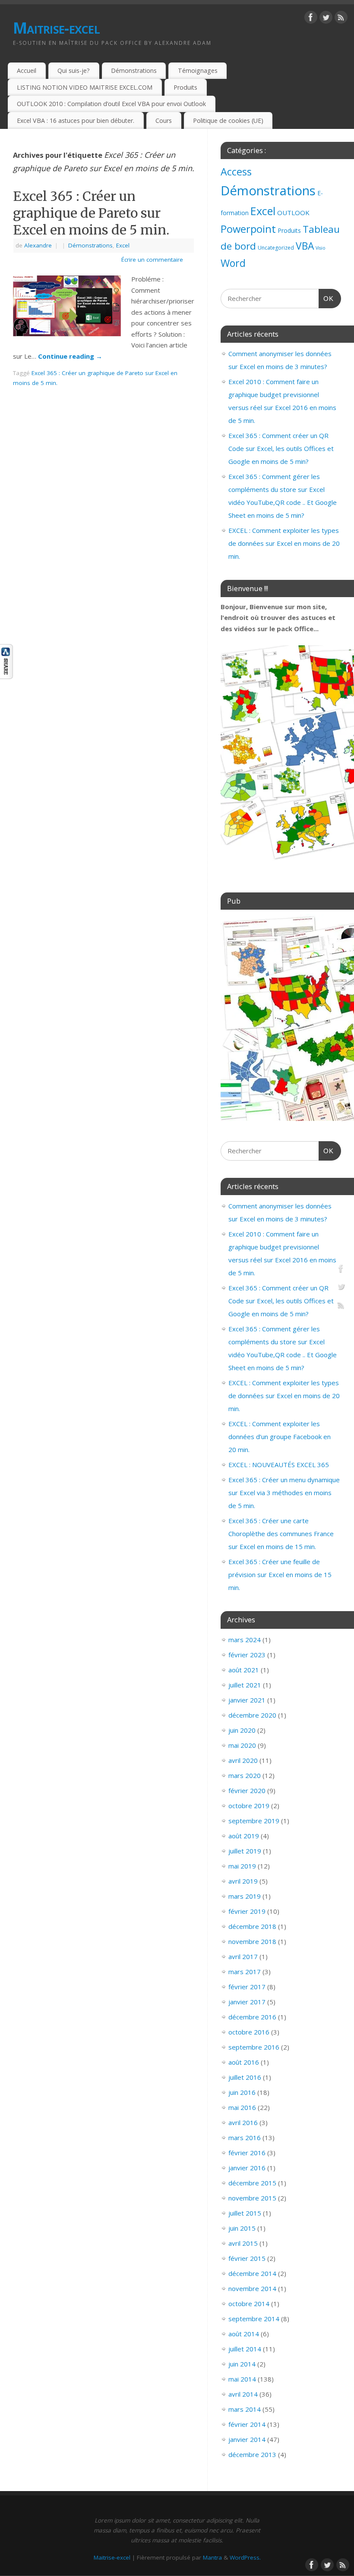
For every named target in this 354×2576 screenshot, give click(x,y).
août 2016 (244, 2062)
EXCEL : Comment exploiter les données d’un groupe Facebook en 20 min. (280, 1437)
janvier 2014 (247, 2439)
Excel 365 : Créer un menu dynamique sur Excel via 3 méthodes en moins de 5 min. (284, 1493)
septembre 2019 (254, 1821)
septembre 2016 (254, 2047)
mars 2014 (245, 2409)
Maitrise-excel (56, 28)
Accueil (27, 70)
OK (326, 298)
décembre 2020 (252, 1715)
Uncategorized (276, 248)
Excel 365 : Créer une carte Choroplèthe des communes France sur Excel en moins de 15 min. (281, 1534)
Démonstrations (134, 70)
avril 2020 (243, 1760)
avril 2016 (243, 2122)
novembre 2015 (252, 2198)
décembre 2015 (252, 2183)
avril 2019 (243, 1881)
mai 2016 (242, 2107)
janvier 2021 (247, 1700)
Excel (123, 245)
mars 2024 (245, 1640)
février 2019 (247, 1911)
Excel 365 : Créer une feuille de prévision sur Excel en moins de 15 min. (280, 1574)
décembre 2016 (252, 2017)
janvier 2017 (247, 2002)
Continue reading (70, 356)
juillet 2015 (245, 2213)
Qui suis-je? (74, 70)
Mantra (212, 2557)
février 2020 (247, 1790)
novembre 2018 (252, 1941)
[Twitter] (326, 19)
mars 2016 (245, 2138)
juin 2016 (242, 2092)
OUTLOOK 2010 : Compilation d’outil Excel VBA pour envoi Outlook (111, 104)
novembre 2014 (252, 2288)
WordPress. (245, 2557)
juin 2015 (242, 2228)
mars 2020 (245, 1775)
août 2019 (244, 1836)
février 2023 (247, 1655)
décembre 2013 (252, 2454)
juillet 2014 (245, 2349)
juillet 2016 (245, 2077)
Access (236, 172)
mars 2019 (245, 1896)
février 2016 (247, 2153)
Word (233, 263)
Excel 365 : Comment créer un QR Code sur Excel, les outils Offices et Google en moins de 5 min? (281, 448)
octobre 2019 (249, 1806)
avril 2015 (243, 2243)
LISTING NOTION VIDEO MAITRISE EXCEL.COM (85, 87)
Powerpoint (248, 229)
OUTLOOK (293, 213)
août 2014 (244, 2334)
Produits (185, 87)
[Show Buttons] (6, 676)
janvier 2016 (247, 2168)
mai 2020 (242, 1745)
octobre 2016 (249, 2032)
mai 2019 (242, 1866)
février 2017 (247, 1987)
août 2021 (244, 1670)
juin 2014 (242, 2364)
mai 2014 (242, 2379)
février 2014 (247, 2424)
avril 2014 (243, 2394)
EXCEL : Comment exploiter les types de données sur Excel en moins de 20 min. (284, 543)
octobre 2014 (249, 2304)
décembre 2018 (252, 1926)
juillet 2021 (245, 1685)
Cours (164, 121)
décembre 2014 (252, 2273)
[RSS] (341, 19)
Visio (321, 248)
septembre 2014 (254, 2319)
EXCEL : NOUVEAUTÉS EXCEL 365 (279, 1465)
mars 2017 (245, 1972)
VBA (305, 246)
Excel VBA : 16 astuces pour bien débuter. (76, 121)
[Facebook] (311, 19)
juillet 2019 (245, 1851)
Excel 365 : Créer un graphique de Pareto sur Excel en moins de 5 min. (91, 213)
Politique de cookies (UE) (228, 121)
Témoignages (198, 70)
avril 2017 (243, 1956)
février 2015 (247, 2258)
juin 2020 (242, 1730)
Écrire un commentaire (152, 260)
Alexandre (38, 245)
